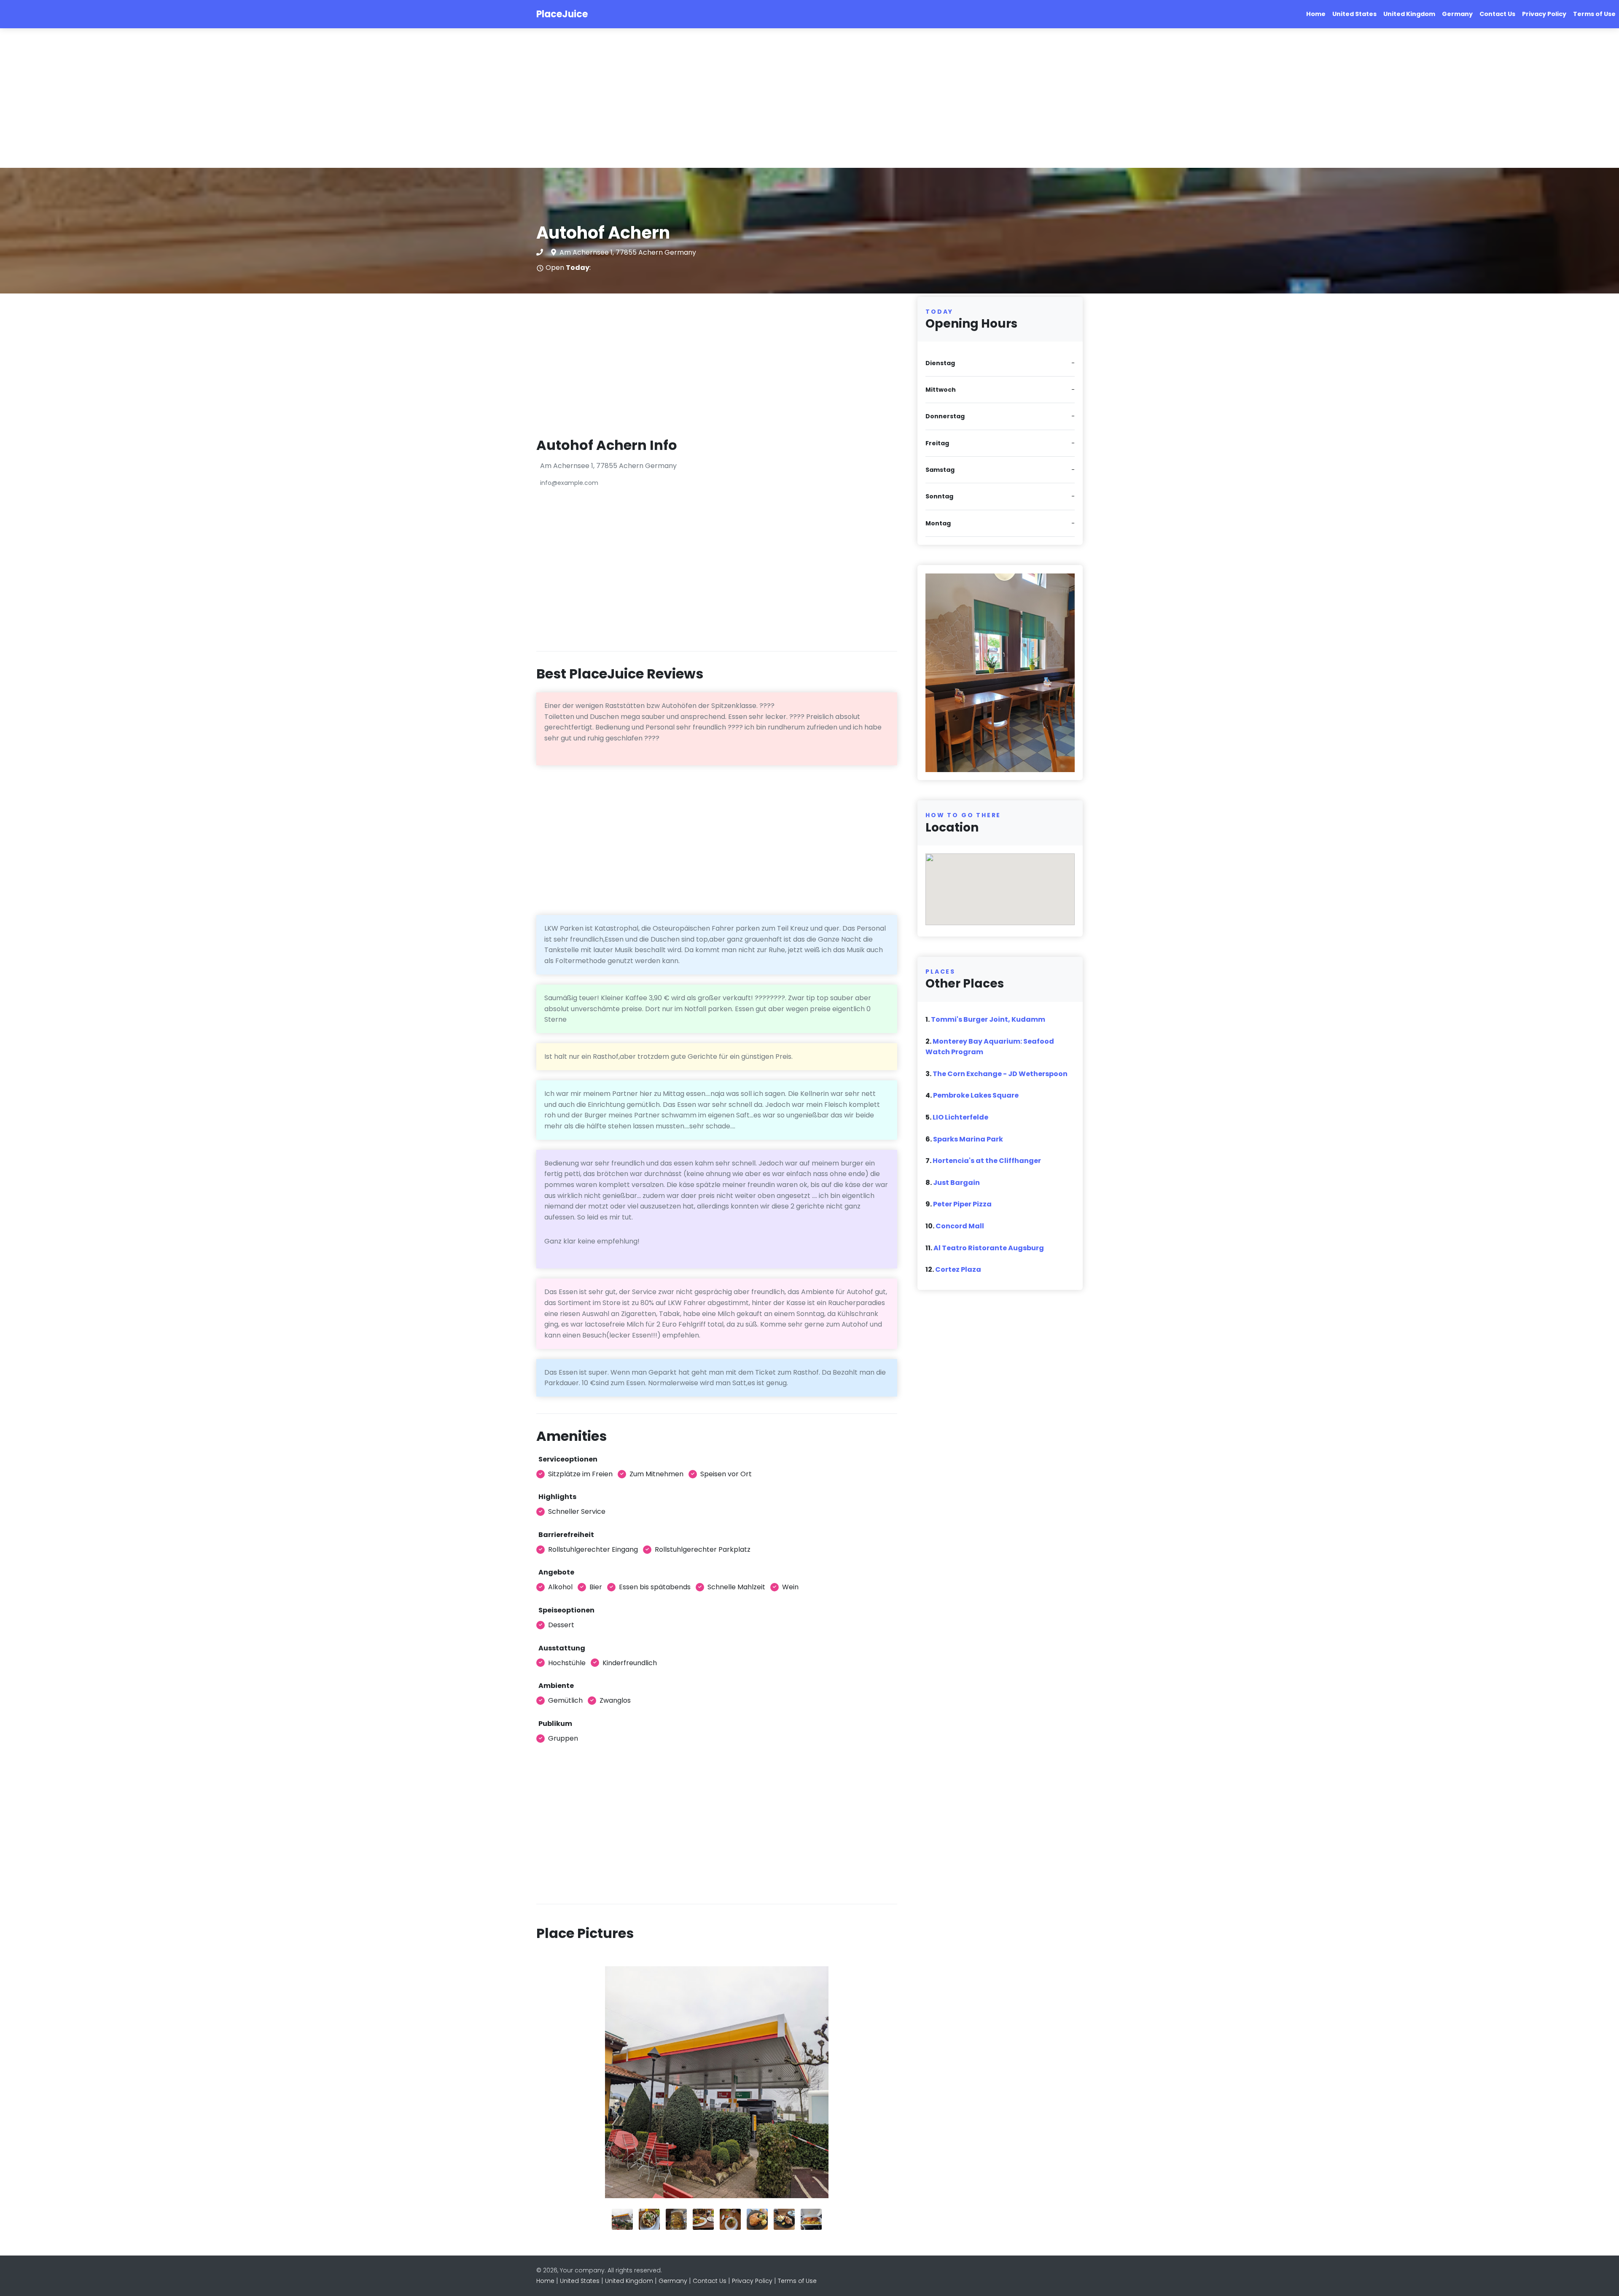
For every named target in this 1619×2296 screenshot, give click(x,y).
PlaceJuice (562, 14)
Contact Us (1497, 14)
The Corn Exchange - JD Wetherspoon (1000, 1074)
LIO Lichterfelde (960, 1117)
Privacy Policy (1544, 14)
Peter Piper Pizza (962, 1204)
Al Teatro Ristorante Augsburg (989, 1248)
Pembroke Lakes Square (976, 1095)
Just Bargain (956, 1183)
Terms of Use (1594, 14)
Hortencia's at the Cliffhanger (987, 1161)
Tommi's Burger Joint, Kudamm (988, 1019)
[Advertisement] (253, 98)
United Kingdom (1409, 14)
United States (1354, 14)
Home (1316, 14)
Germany (1457, 14)
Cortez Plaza (958, 1269)
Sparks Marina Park (968, 1139)
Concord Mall (960, 1226)
